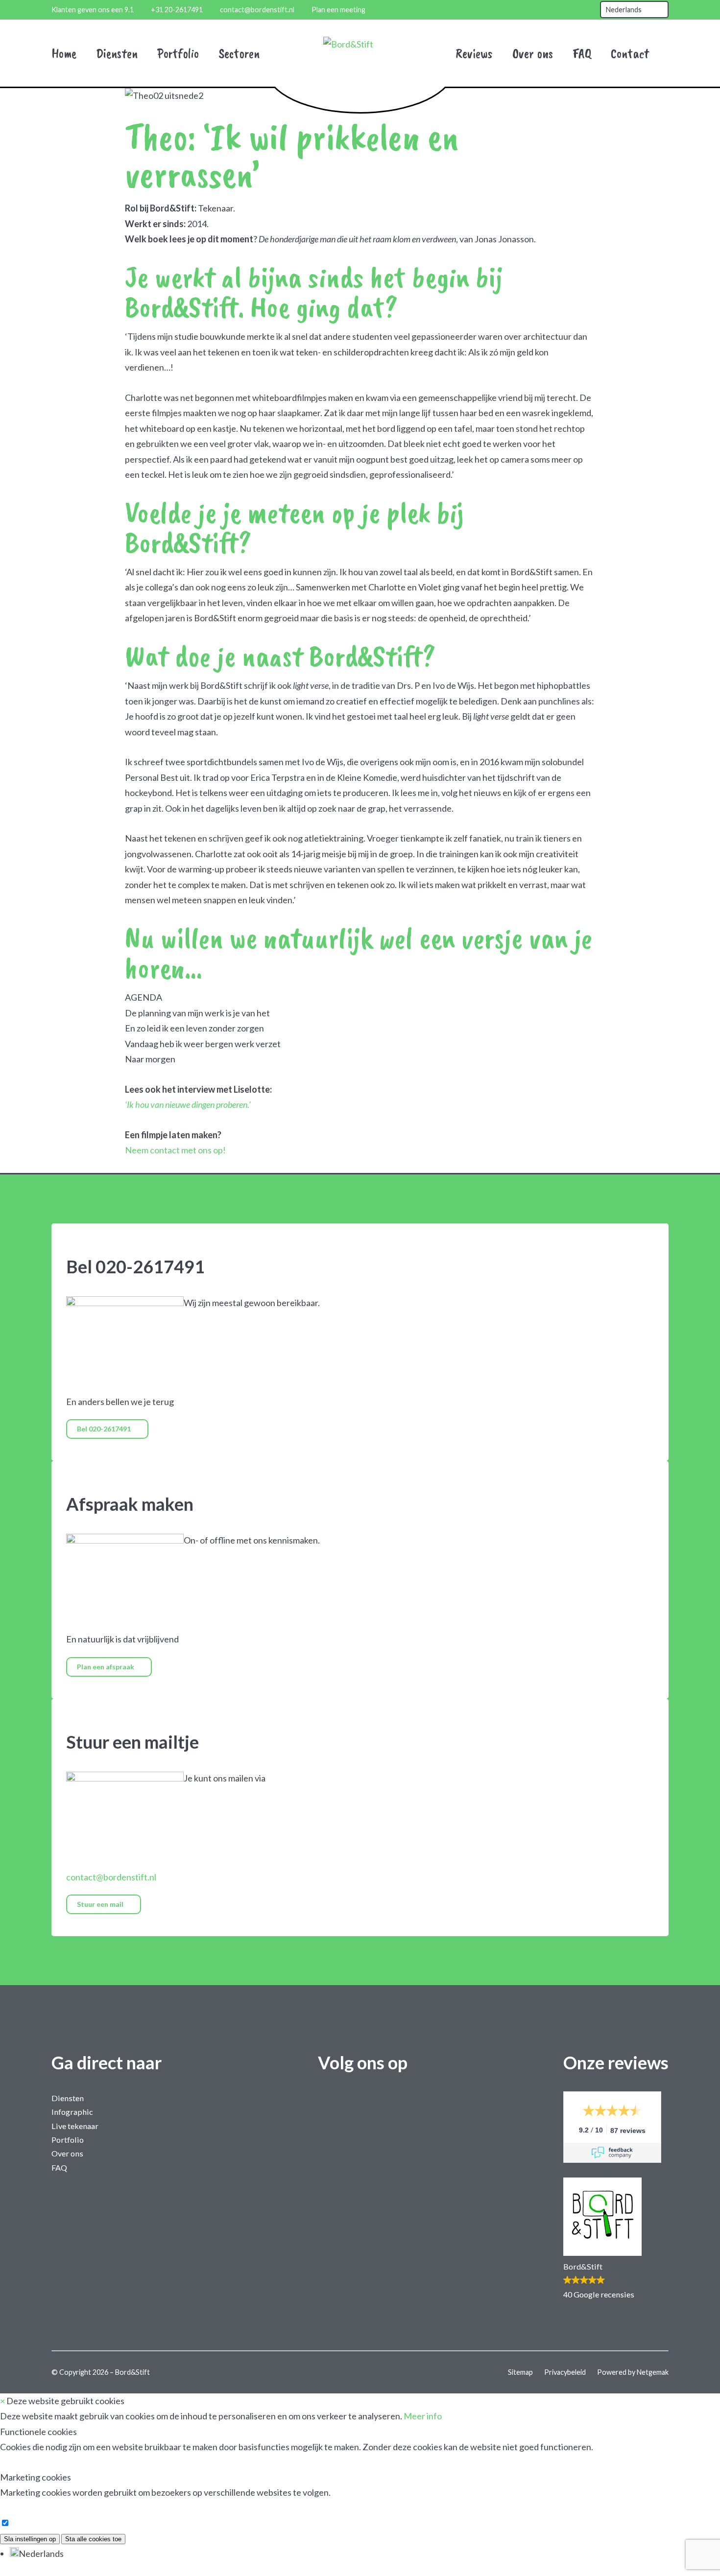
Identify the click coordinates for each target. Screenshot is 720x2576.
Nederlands (624, 10)
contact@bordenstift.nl (111, 1877)
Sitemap (521, 2372)
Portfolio (178, 53)
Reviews (474, 53)
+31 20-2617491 (177, 10)
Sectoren (239, 53)
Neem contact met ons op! (175, 1150)
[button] (616, 2239)
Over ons (533, 53)
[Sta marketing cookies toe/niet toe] (5, 2523)
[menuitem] (37, 2553)
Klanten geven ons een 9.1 (93, 10)
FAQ (582, 53)
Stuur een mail (101, 1904)
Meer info (423, 2416)
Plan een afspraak (106, 1667)
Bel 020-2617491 (105, 1429)
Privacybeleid (566, 2372)
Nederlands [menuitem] (41, 2553)
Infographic (72, 2112)
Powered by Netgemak (633, 2372)
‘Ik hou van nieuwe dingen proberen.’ (188, 1104)
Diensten (117, 53)
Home (64, 53)
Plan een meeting (338, 10)
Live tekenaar (75, 2126)
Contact (630, 53)
